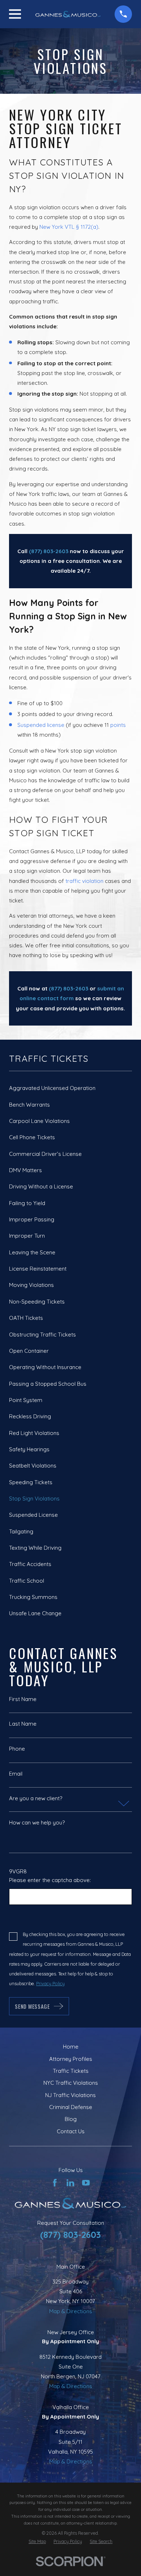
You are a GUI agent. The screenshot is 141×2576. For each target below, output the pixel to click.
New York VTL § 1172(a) (69, 227)
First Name (23, 1699)
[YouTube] (86, 2183)
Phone (17, 1749)
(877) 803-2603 (70, 2235)
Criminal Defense (71, 2107)
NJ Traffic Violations (70, 2095)
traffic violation (84, 881)
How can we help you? (37, 1822)
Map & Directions (71, 2311)
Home (71, 2047)
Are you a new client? (36, 1798)
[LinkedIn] (70, 2183)
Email (16, 1774)
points (118, 725)
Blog (71, 2119)
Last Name (23, 1724)
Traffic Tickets (71, 2071)
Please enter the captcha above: (50, 1880)
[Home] (68, 14)
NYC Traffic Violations (71, 2083)
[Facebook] (55, 2183)
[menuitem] (70, 1088)
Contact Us (71, 2131)
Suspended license (41, 725)
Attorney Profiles (71, 2059)
